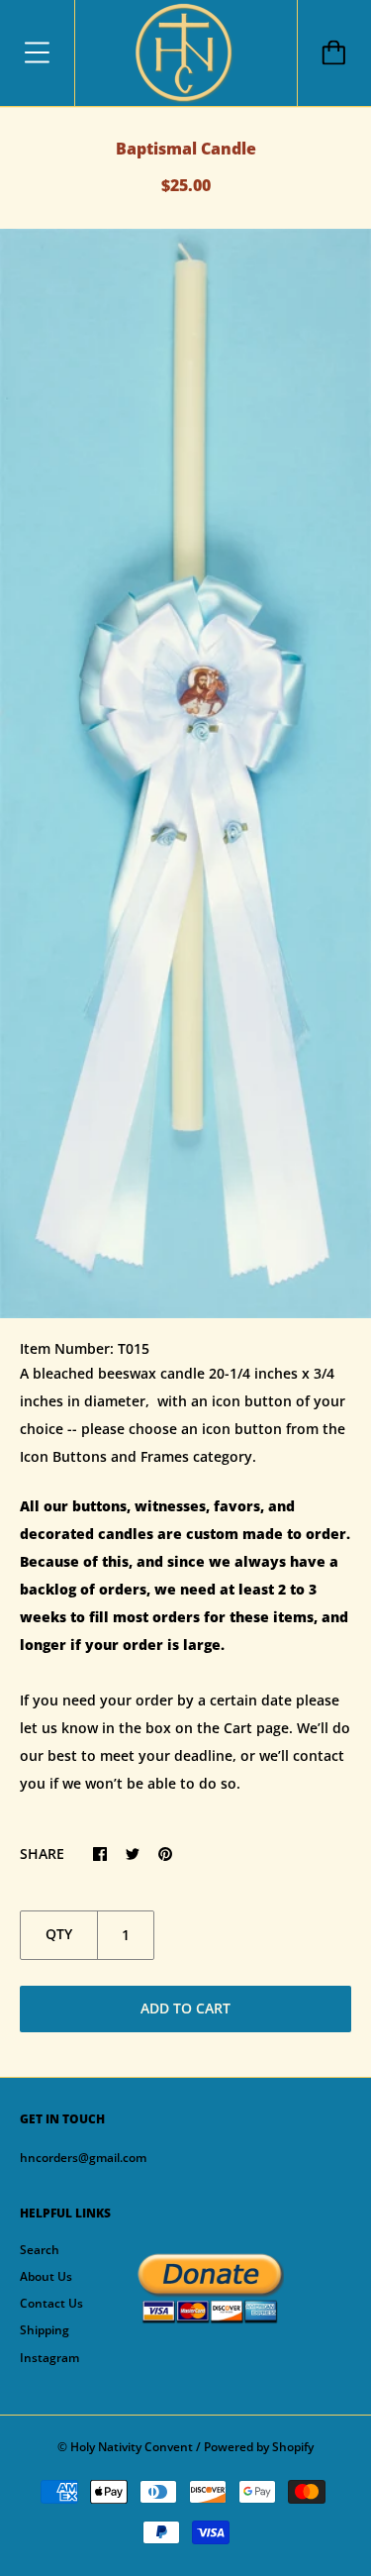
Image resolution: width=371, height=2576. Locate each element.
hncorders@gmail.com (83, 2158)
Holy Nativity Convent (132, 2447)
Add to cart (185, 2008)
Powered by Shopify (259, 2447)
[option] (185, 773)
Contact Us (51, 2303)
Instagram (49, 2358)
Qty (59, 1934)
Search (40, 2250)
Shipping (45, 2330)
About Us (46, 2276)
